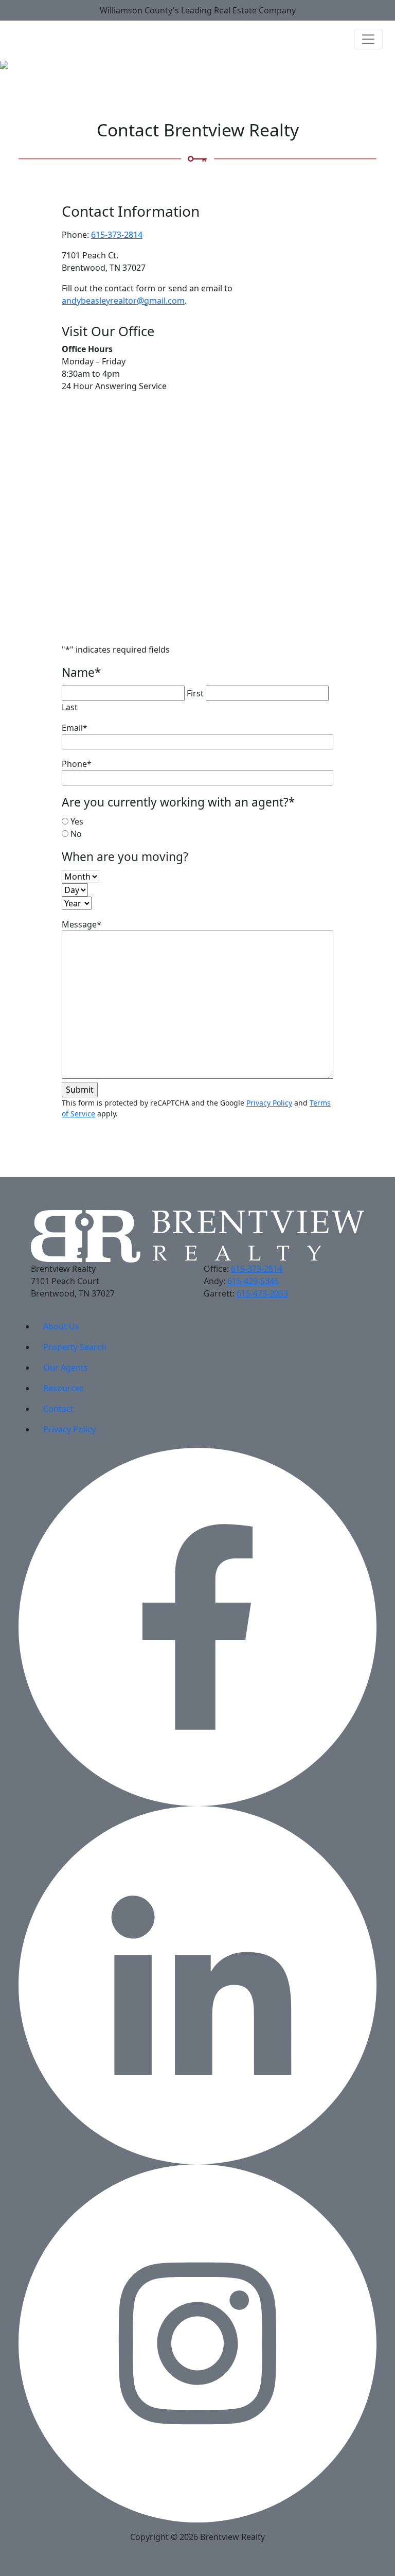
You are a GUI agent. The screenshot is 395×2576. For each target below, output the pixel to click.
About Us (61, 1326)
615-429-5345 (253, 1281)
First (195, 693)
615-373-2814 (117, 235)
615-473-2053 (262, 1293)
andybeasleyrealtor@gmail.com (123, 301)
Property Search (75, 1347)
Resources (64, 1388)
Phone (77, 764)
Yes (77, 821)
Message (82, 924)
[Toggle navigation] (368, 39)
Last (70, 707)
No (76, 834)
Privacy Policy (269, 1103)
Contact (58, 1409)
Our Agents (66, 1368)
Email (75, 728)
